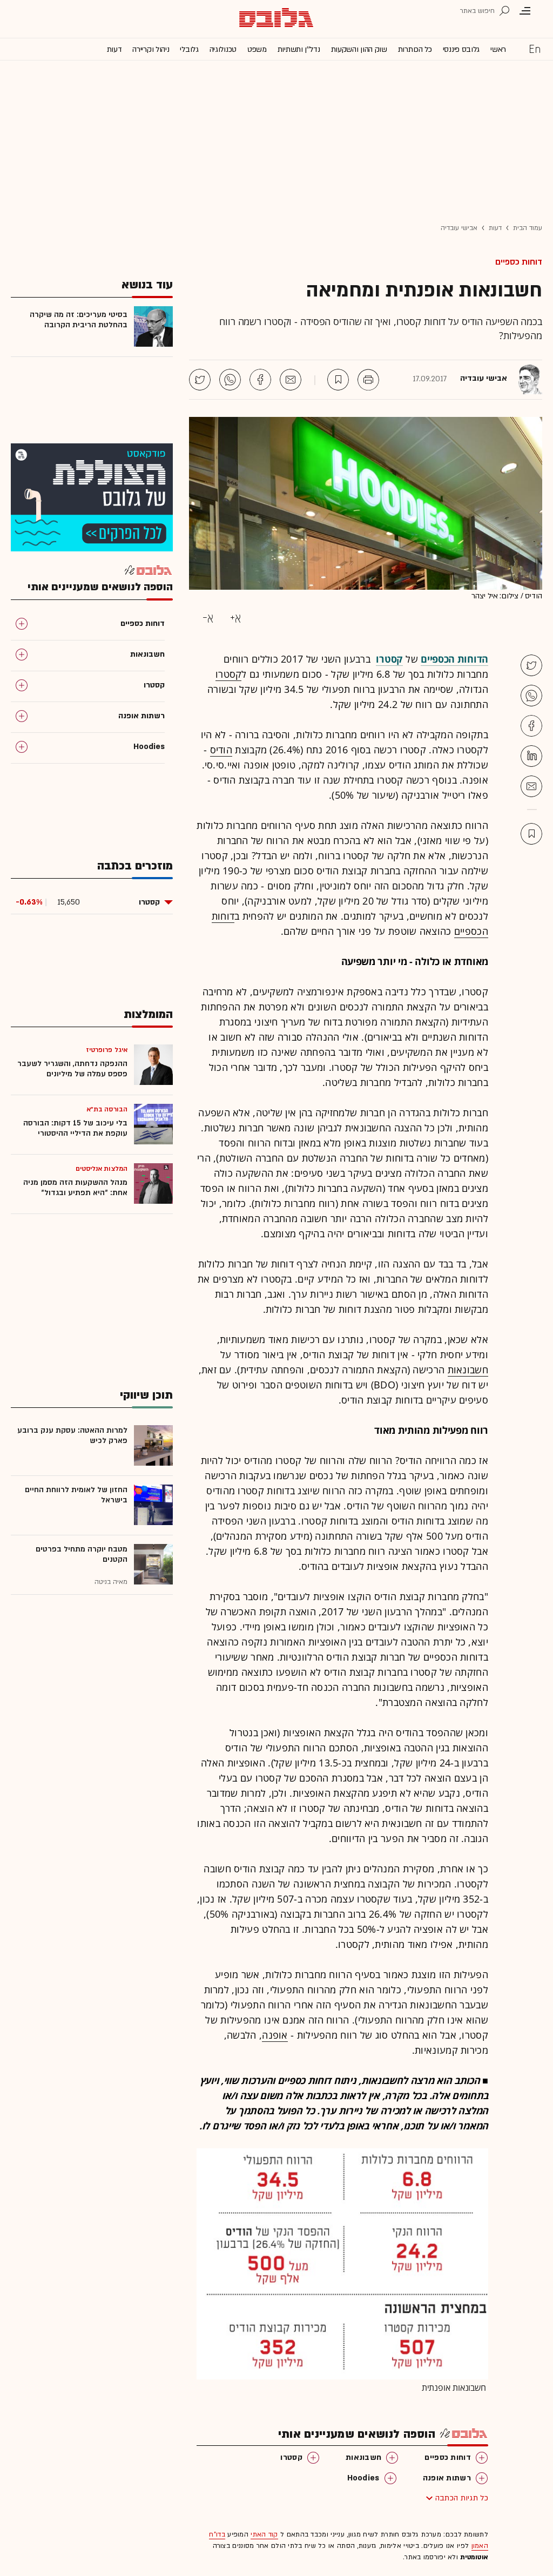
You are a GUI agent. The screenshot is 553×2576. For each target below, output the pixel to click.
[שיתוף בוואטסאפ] (230, 380)
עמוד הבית (528, 228)
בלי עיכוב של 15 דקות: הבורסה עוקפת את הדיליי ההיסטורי (75, 1128)
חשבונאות (468, 1370)
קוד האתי (264, 2534)
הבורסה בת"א (107, 1109)
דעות (114, 49)
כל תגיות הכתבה (462, 2498)
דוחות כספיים (519, 262)
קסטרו (229, 674)
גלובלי (189, 49)
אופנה (275, 2035)
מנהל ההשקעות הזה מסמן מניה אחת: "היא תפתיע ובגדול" (75, 1188)
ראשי (498, 49)
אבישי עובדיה (459, 228)
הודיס (221, 750)
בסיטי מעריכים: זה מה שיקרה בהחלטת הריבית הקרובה (79, 320)
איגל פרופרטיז (107, 1050)
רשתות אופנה (447, 2478)
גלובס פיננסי (461, 49)
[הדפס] (368, 380)
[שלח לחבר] (531, 786)
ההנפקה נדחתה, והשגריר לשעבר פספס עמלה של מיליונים (72, 1069)
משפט (257, 49)
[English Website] (535, 49)
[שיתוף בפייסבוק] (260, 380)
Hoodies (363, 2478)
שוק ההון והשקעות (359, 49)
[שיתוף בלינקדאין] (531, 756)
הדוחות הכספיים (454, 659)
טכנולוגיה (223, 49)
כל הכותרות (415, 49)
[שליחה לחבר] (291, 380)
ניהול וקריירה (151, 49)
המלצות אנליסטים (102, 1169)
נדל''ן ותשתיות (299, 49)
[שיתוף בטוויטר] (200, 380)
